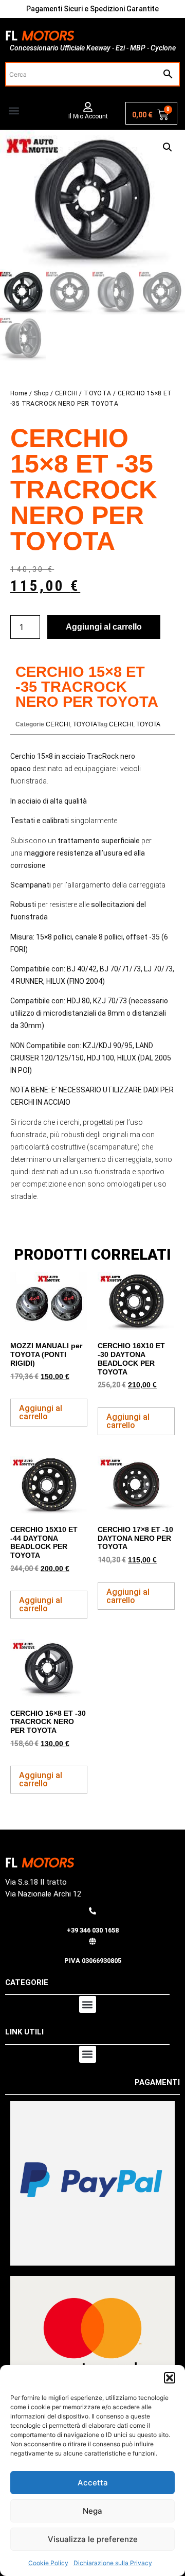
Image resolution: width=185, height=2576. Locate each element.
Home (19, 393)
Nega (92, 2511)
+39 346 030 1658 (93, 1930)
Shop (41, 393)
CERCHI (66, 393)
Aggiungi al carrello (104, 627)
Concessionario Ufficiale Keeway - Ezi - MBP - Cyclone (93, 48)
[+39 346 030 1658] (92, 1911)
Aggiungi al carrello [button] (41, 1412)
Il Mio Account (88, 116)
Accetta (93, 2483)
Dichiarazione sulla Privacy (113, 2563)
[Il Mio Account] (88, 107)
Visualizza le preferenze (93, 2539)
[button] (170, 2378)
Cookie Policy (48, 2563)
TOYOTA (97, 393)
